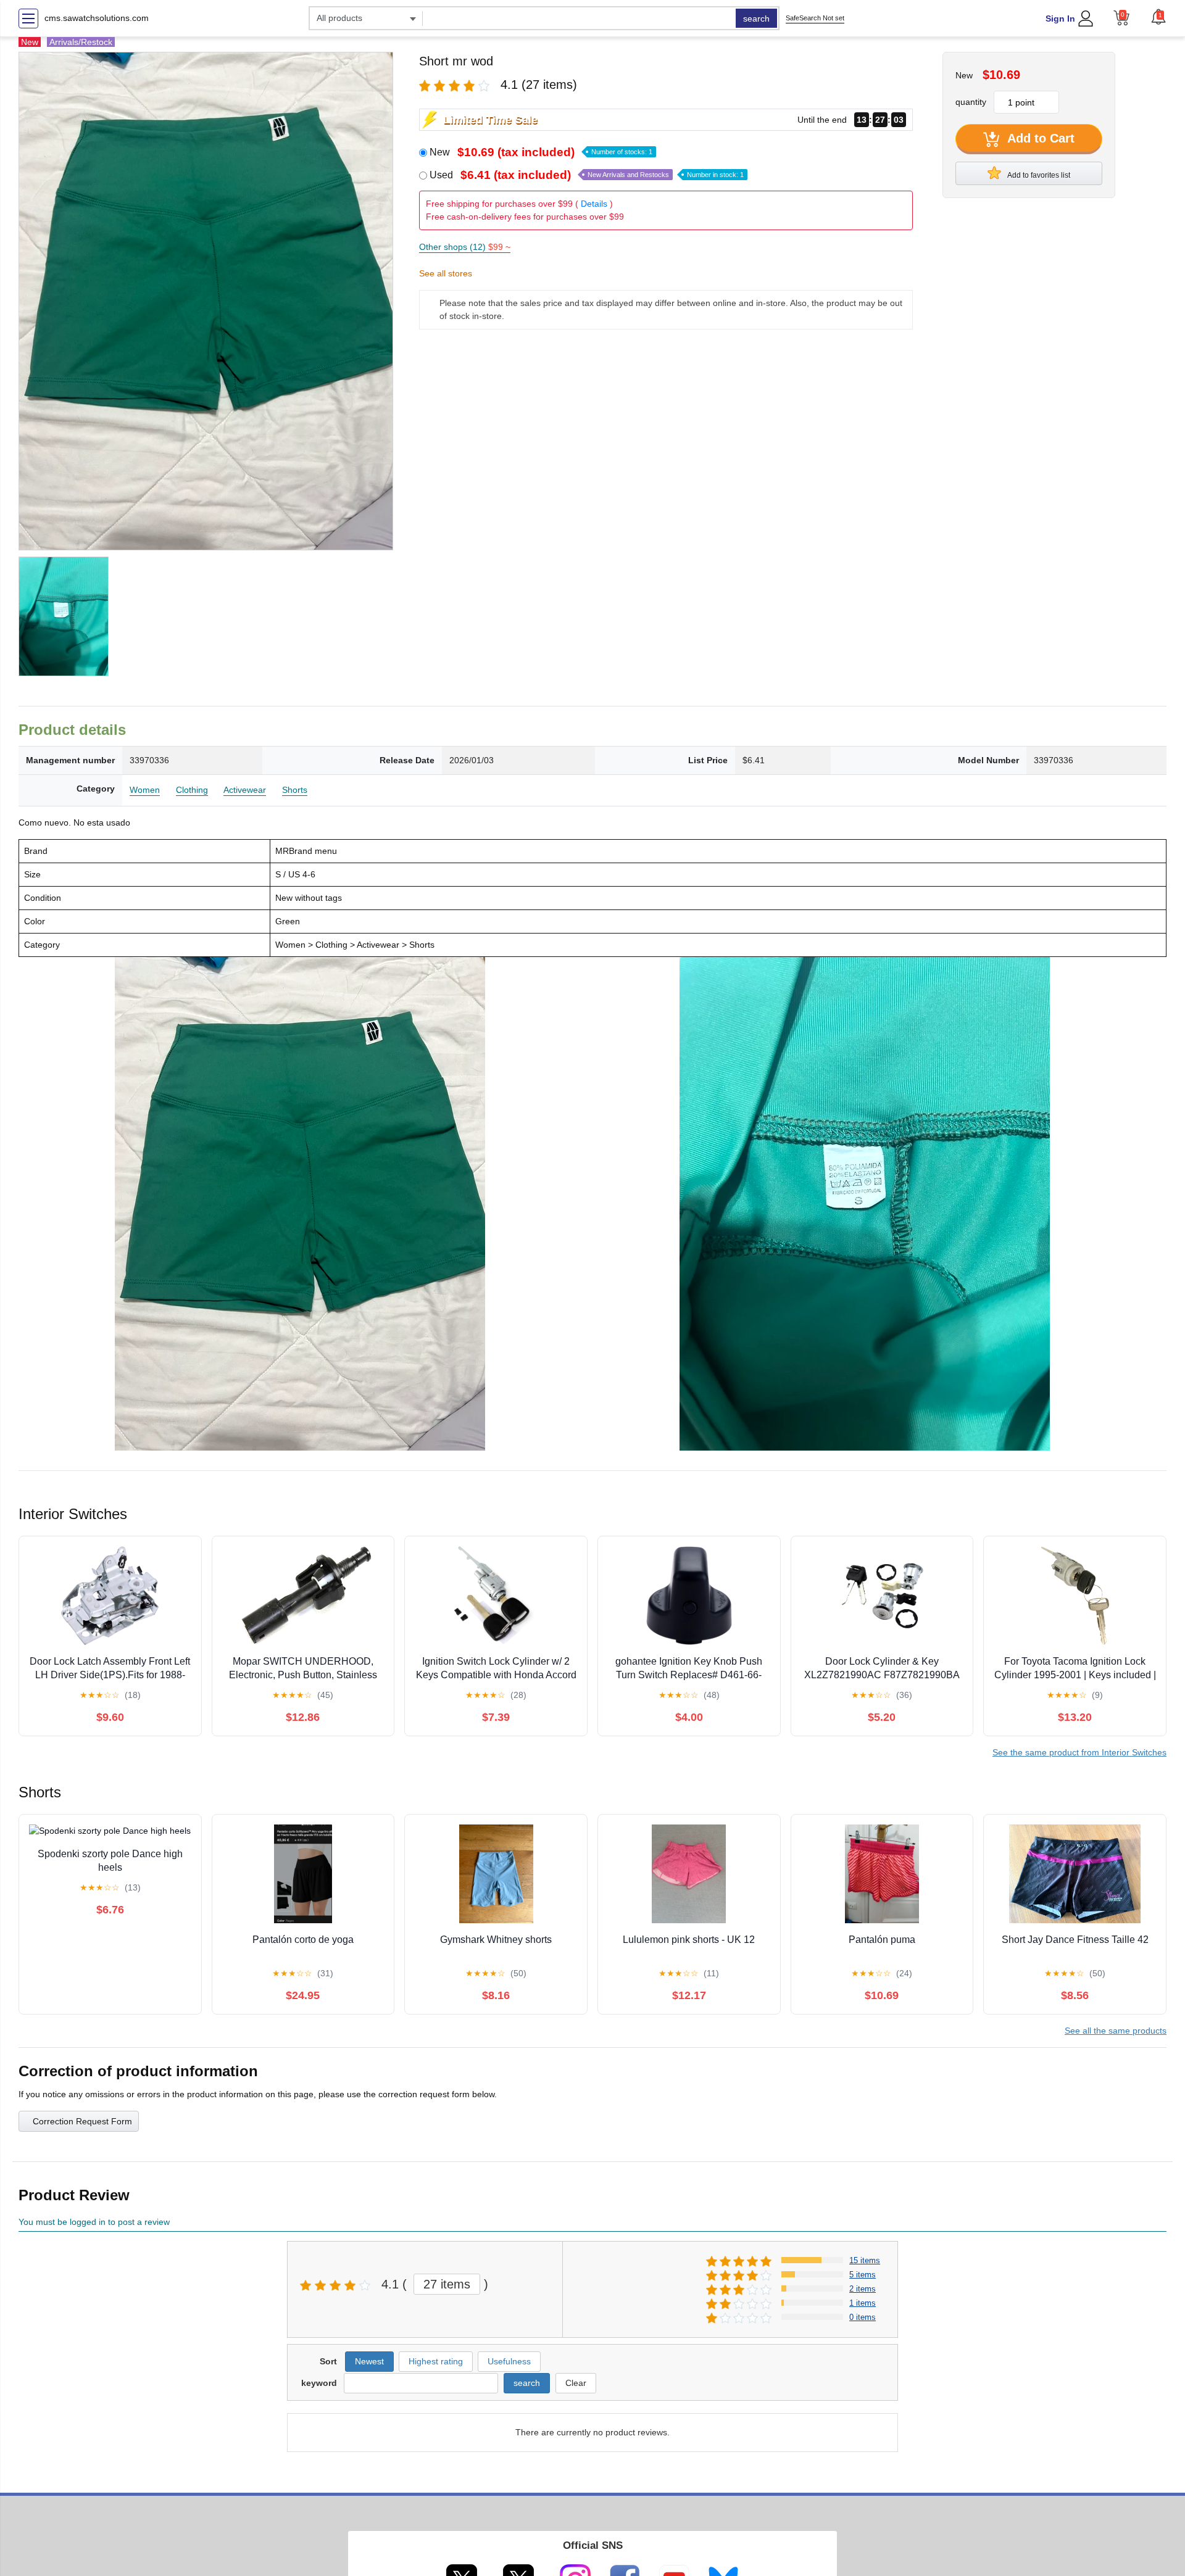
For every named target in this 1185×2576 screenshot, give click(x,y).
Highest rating (436, 2361)
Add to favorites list (1038, 175)
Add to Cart (1039, 138)
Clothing (192, 790)
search (756, 19)
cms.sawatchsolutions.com (97, 18)
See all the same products (1116, 2031)
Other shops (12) (465, 247)
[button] (1158, 17)
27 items (447, 2284)
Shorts (295, 790)
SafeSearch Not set (815, 18)
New (541, 152)
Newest (369, 2361)
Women (145, 790)
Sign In (1060, 19)
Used (587, 175)
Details (594, 204)
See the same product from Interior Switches (1079, 1752)
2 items (863, 2289)
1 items (863, 2303)
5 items (863, 2275)
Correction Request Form (82, 2121)
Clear (576, 2383)
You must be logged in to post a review (94, 2222)
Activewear (245, 790)
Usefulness (509, 2361)
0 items (863, 2317)
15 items (865, 2260)
